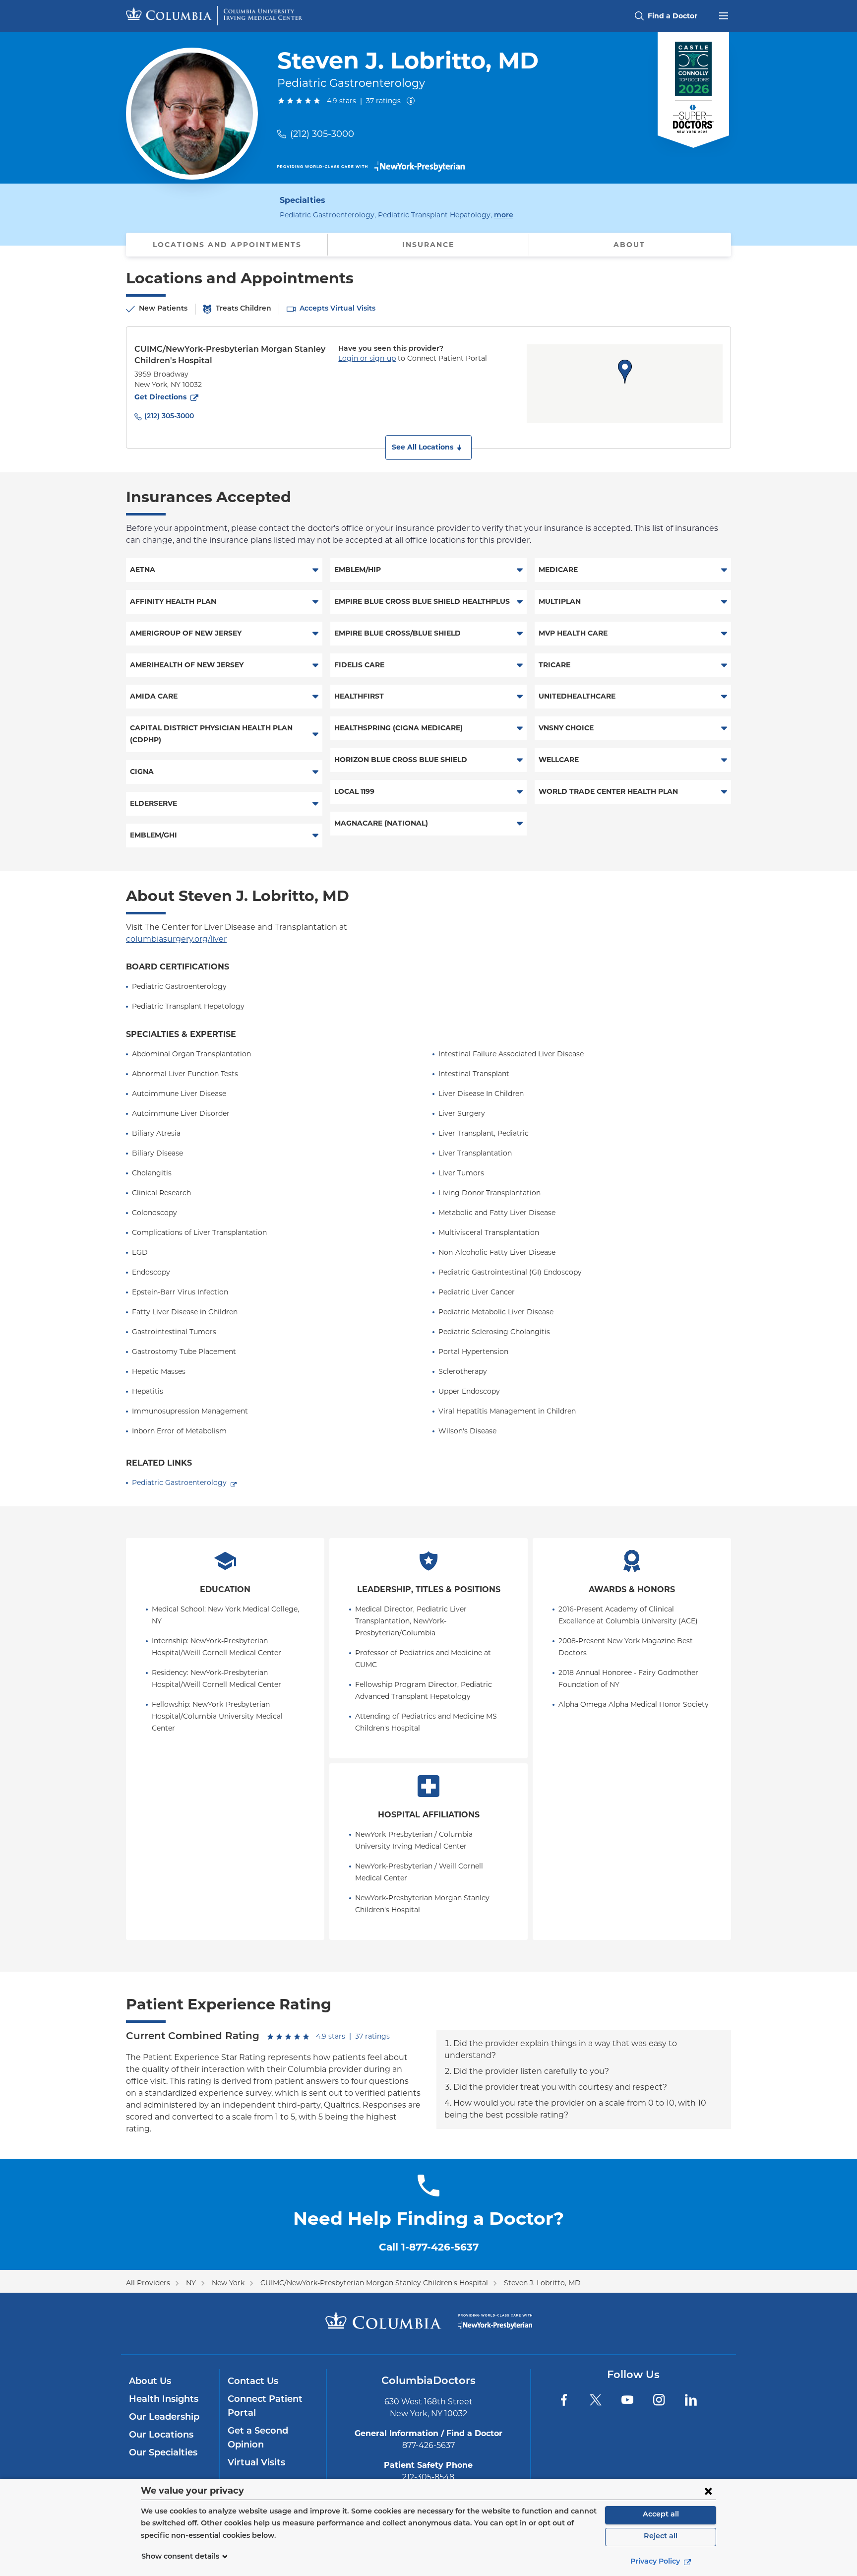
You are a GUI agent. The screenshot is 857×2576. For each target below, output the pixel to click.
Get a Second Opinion (258, 2439)
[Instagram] (659, 2400)
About (629, 245)
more (504, 215)
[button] (428, 448)
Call (429, 2247)
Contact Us (253, 2382)
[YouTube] (627, 2400)
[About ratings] (413, 101)
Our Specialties (163, 2453)
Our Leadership (164, 2418)
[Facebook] (564, 2400)
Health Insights (164, 2400)
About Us (150, 2382)
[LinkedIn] (691, 2400)
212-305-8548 (428, 2477)
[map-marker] (625, 372)
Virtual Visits (256, 2463)
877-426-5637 (428, 2445)
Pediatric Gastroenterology (179, 1482)
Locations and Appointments (227, 245)
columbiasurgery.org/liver (176, 939)
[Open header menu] (724, 15)
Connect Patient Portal (265, 2407)
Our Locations (161, 2436)
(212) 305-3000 (322, 134)
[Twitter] (596, 2400)
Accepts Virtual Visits (337, 309)
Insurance (428, 245)
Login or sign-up (367, 358)
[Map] (625, 384)
